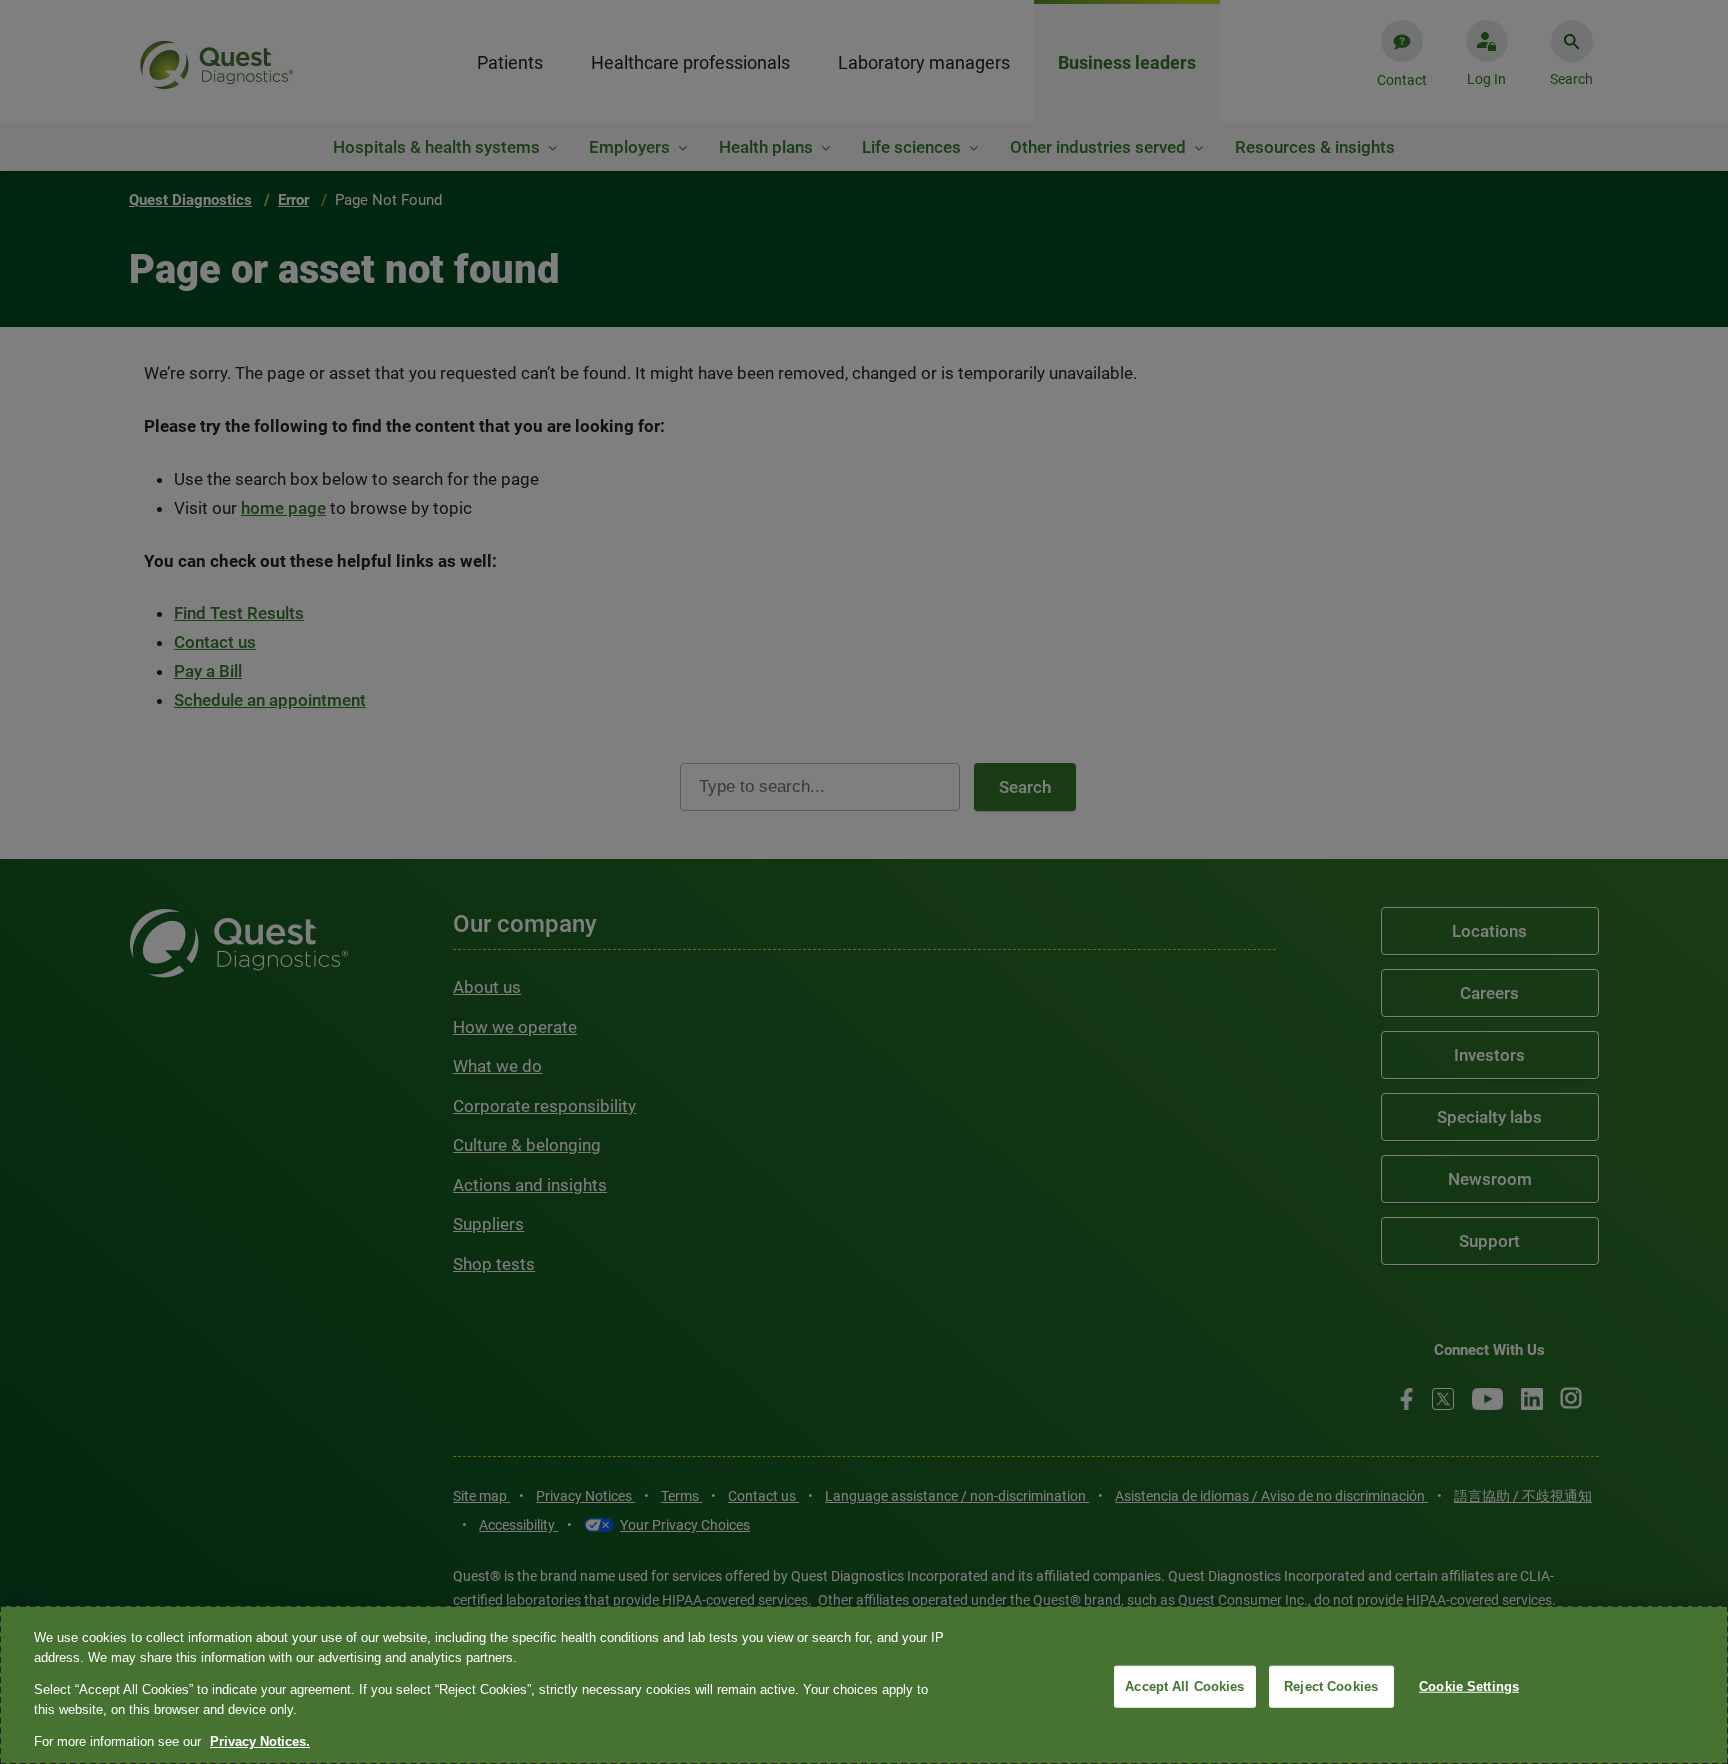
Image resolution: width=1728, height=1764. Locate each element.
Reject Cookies (1331, 1686)
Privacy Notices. (260, 1741)
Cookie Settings (1469, 1686)
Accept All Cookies (1184, 1686)
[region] (864, 1685)
